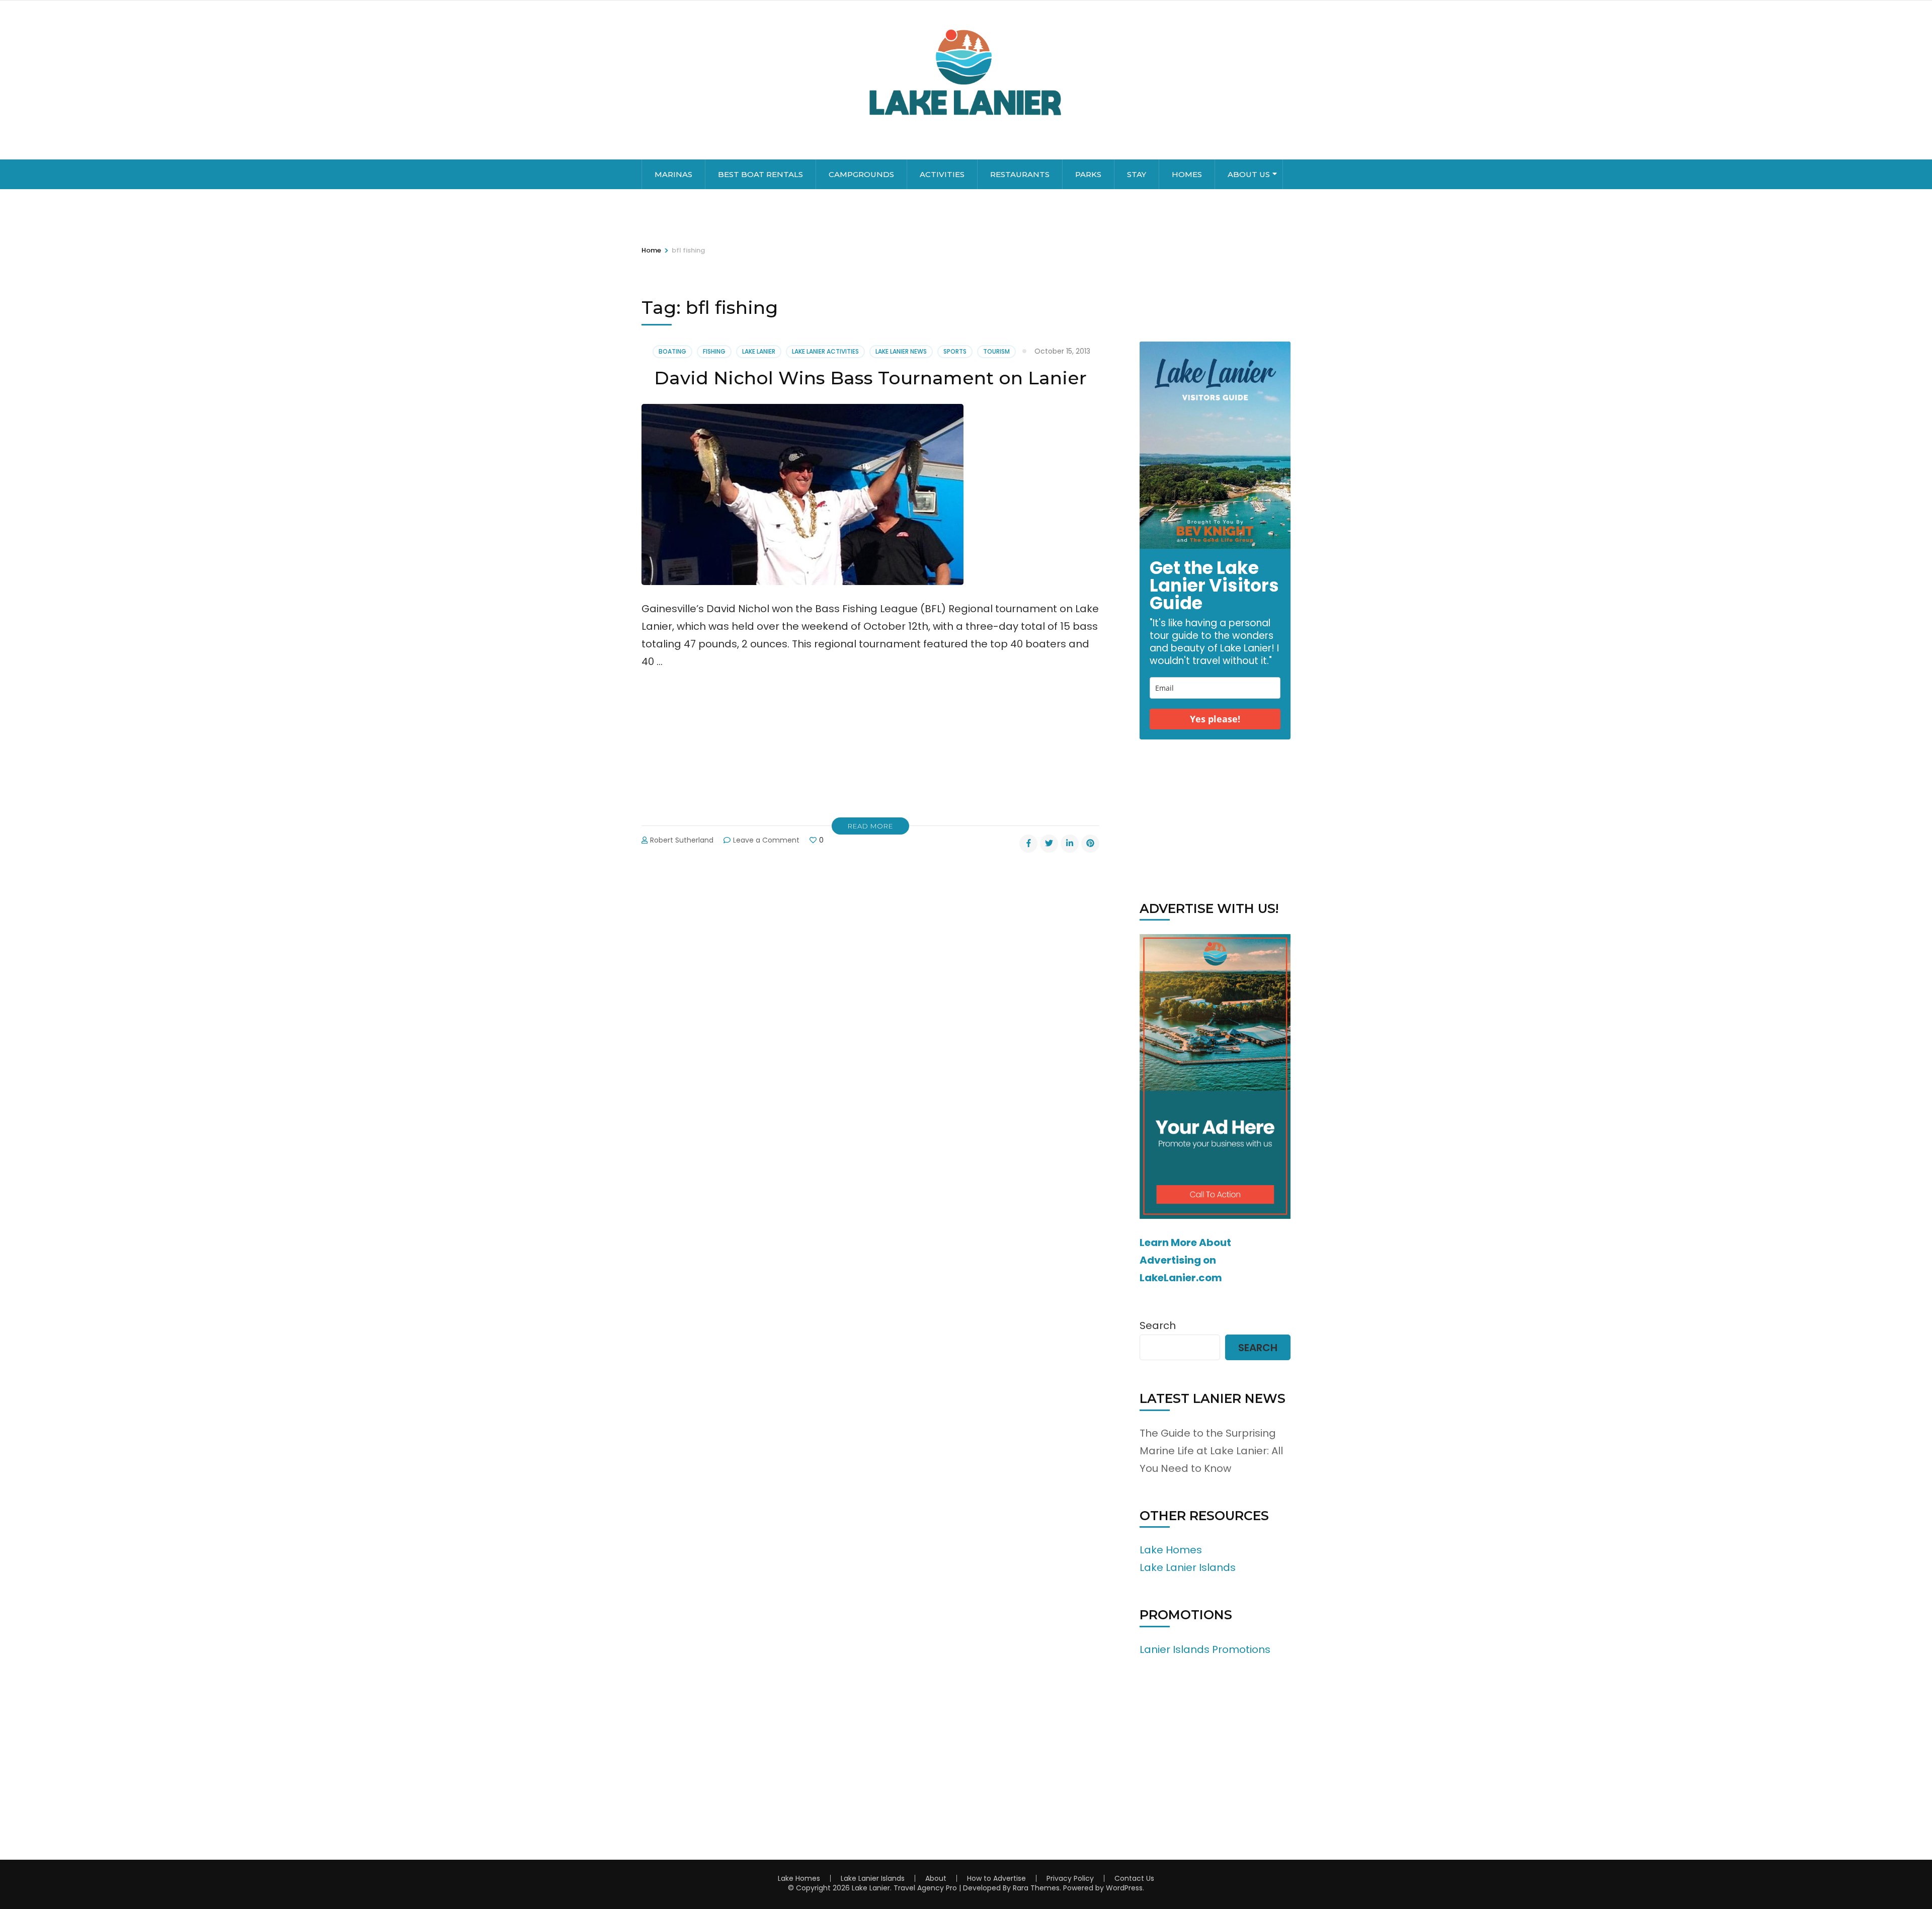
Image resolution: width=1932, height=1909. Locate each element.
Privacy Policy (1070, 1878)
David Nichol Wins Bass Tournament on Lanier (870, 378)
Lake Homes (1171, 1550)
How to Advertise (996, 1878)
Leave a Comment (766, 840)
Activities (942, 174)
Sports (955, 351)
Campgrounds (861, 174)
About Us (1249, 174)
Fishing (714, 351)
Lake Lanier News (901, 351)
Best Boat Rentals (760, 174)
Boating (672, 351)
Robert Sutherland (682, 840)
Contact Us (1134, 1878)
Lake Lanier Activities (825, 351)
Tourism (996, 351)
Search (1158, 1325)
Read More (870, 826)
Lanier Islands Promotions (1205, 1649)
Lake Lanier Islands (1188, 1567)
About (936, 1878)
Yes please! (1215, 719)
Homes (1187, 174)
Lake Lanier (759, 351)
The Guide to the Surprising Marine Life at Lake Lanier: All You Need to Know (1211, 1451)
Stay (1137, 174)
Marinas (673, 174)
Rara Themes (1036, 1888)
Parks (1088, 174)
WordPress (1124, 1888)
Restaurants (1020, 174)
